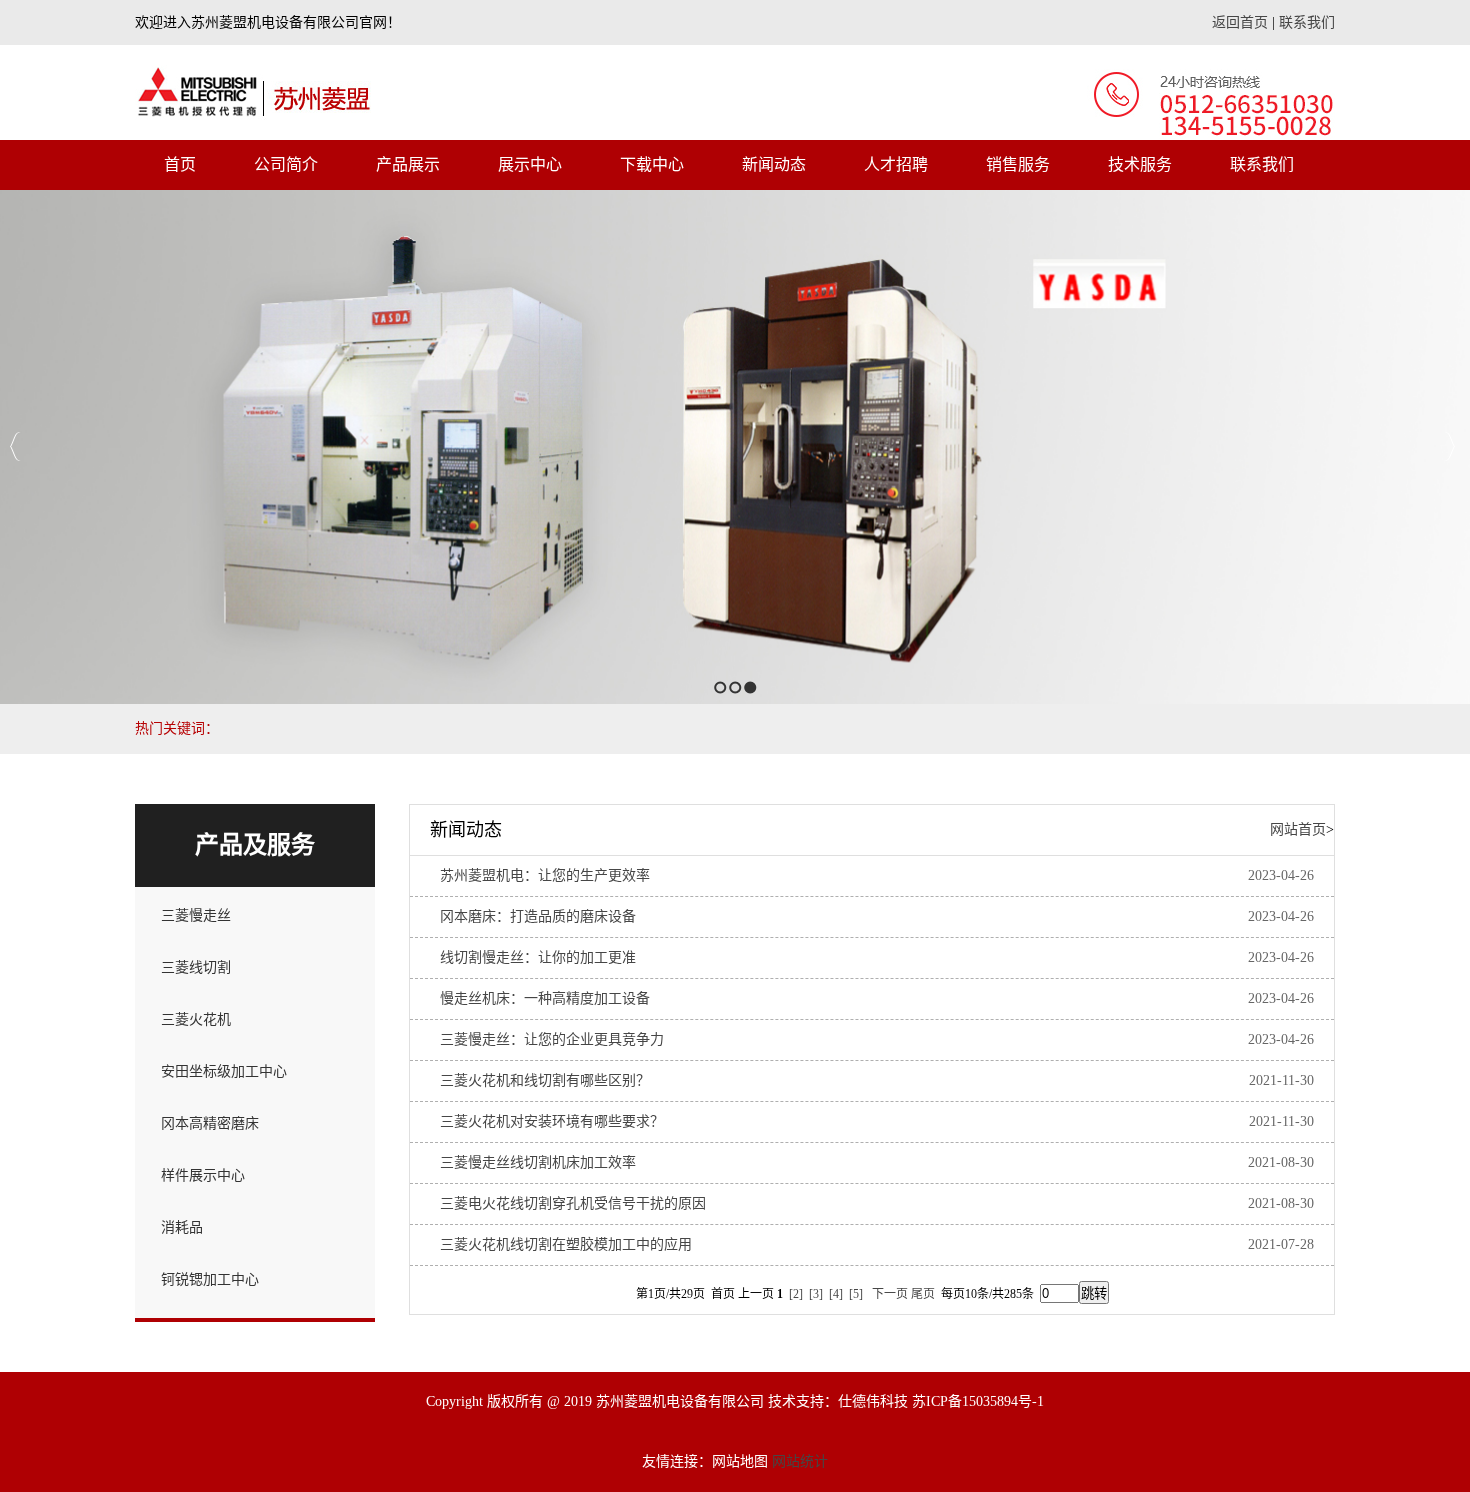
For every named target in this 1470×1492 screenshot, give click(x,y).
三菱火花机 (196, 1019)
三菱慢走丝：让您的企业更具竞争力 (552, 1039)
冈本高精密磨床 (210, 1123)
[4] (836, 1294)
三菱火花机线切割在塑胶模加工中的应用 (566, 1244)
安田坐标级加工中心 (224, 1071)
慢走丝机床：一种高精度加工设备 (545, 998)
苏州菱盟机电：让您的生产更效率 (545, 875)
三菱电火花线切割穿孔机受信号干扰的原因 (573, 1203)
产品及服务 (255, 845)
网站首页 (1298, 829)
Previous (15, 446)
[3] (816, 1294)
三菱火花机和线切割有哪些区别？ (545, 1080)
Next (1449, 446)
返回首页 (1240, 22)
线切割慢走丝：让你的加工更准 (538, 957)
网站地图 (740, 1461)
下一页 (890, 1294)
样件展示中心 (203, 1175)
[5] (856, 1294)
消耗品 (182, 1227)
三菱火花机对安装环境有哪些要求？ (552, 1121)
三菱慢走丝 (196, 915)
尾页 (923, 1294)
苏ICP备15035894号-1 (978, 1401)
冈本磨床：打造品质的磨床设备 (538, 916)
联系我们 (1307, 22)
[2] (796, 1294)
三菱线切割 (196, 967)
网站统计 (800, 1461)
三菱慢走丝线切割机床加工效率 (538, 1162)
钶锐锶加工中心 (210, 1279)
